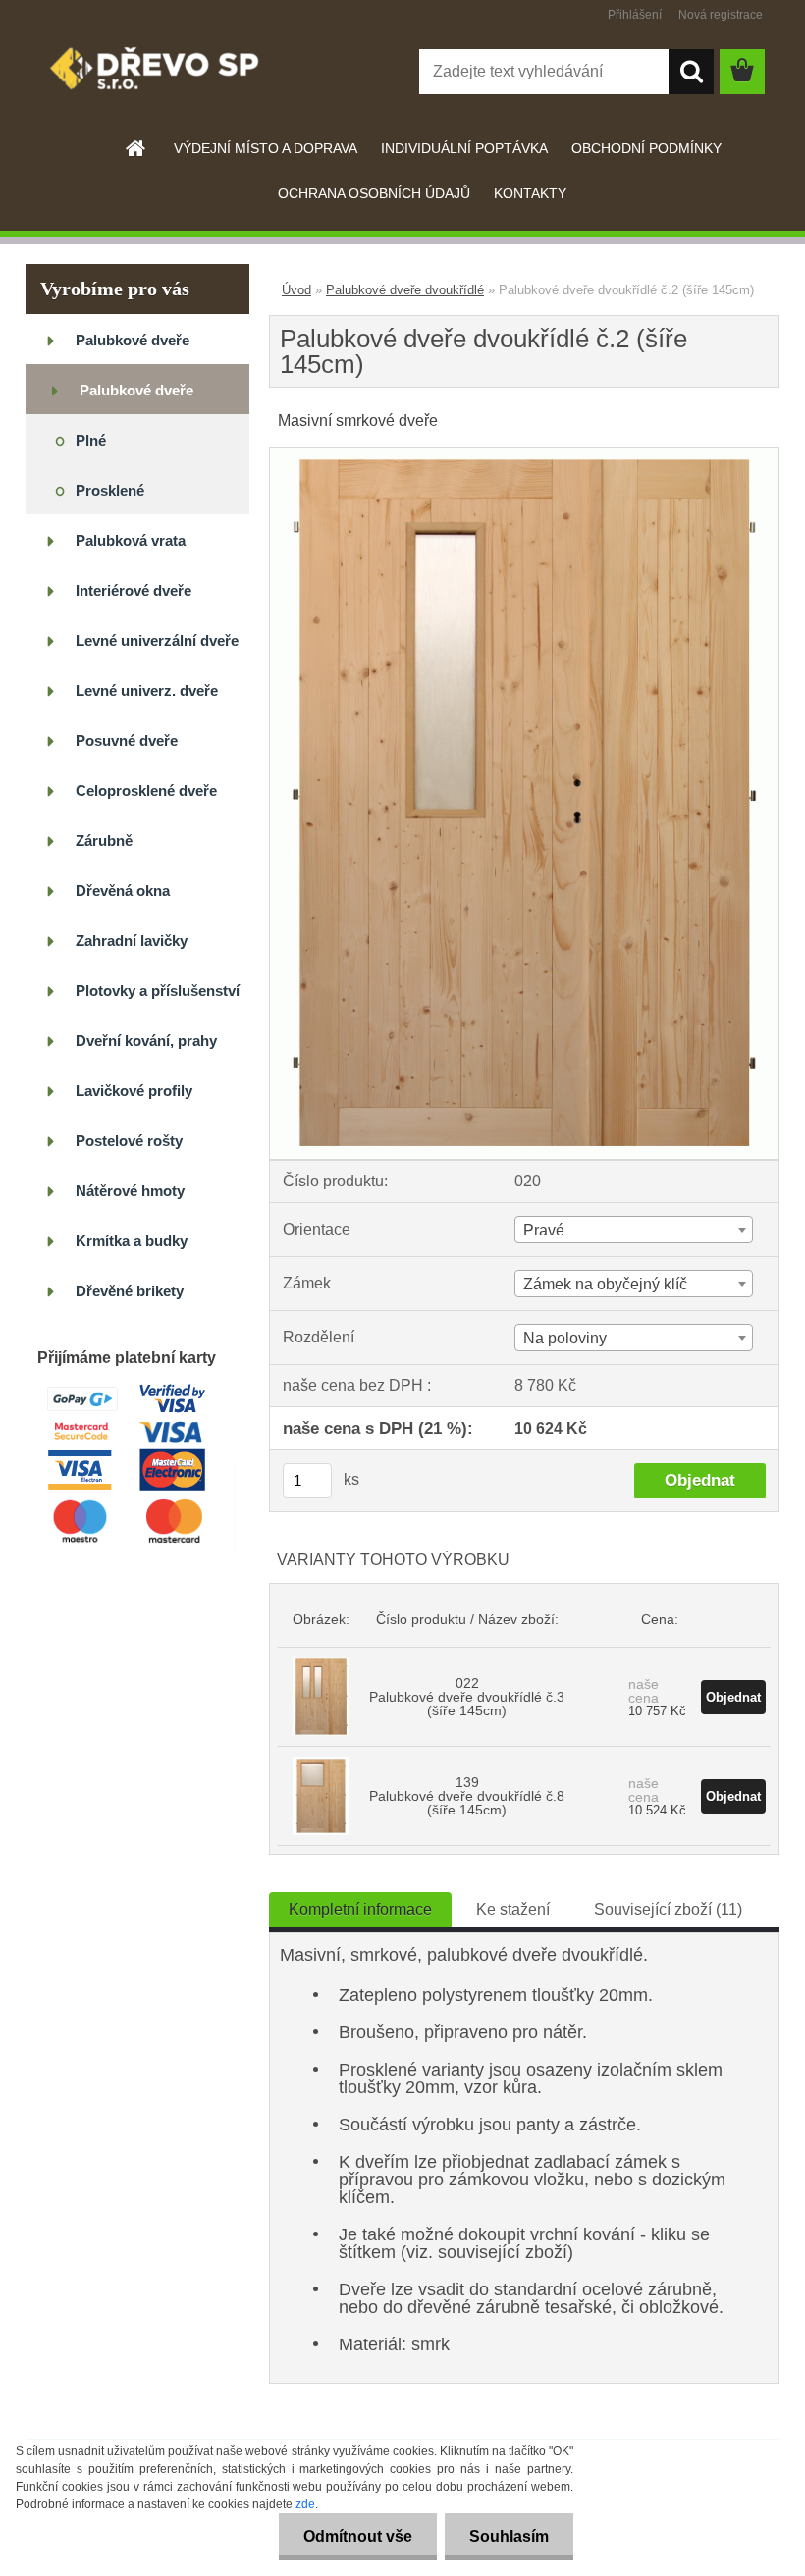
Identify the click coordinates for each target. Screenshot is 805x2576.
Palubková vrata (131, 540)
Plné (91, 440)
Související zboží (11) (668, 1909)
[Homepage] (136, 148)
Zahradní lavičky (132, 941)
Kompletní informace (360, 1909)
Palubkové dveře (133, 340)
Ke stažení (513, 1909)
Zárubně (104, 841)
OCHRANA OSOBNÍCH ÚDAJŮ (374, 193)
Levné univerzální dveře (157, 640)
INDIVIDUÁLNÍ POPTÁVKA (464, 148)
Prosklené (110, 490)
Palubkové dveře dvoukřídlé (136, 398)
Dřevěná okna (123, 891)
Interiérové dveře (134, 590)
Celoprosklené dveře (146, 790)
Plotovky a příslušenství (158, 991)
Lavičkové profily (134, 1091)
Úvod (296, 290)
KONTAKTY (530, 193)
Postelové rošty (129, 1141)
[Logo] (161, 73)
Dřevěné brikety (130, 1291)
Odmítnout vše (358, 2536)
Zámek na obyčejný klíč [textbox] (605, 1284)
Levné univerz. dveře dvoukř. (147, 698)
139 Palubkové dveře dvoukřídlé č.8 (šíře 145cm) (467, 1796)
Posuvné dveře (127, 740)
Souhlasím (509, 2536)
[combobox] (634, 1230)
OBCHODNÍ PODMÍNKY (646, 148)
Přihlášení (635, 15)
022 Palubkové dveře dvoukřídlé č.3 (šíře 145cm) (467, 1697)
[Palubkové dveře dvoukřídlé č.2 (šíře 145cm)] (524, 456)
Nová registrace (721, 15)
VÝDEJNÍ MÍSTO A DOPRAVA (266, 148)
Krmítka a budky (132, 1241)
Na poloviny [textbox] (565, 1338)
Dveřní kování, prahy (146, 1041)
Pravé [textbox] (544, 1230)
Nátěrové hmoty (130, 1191)
